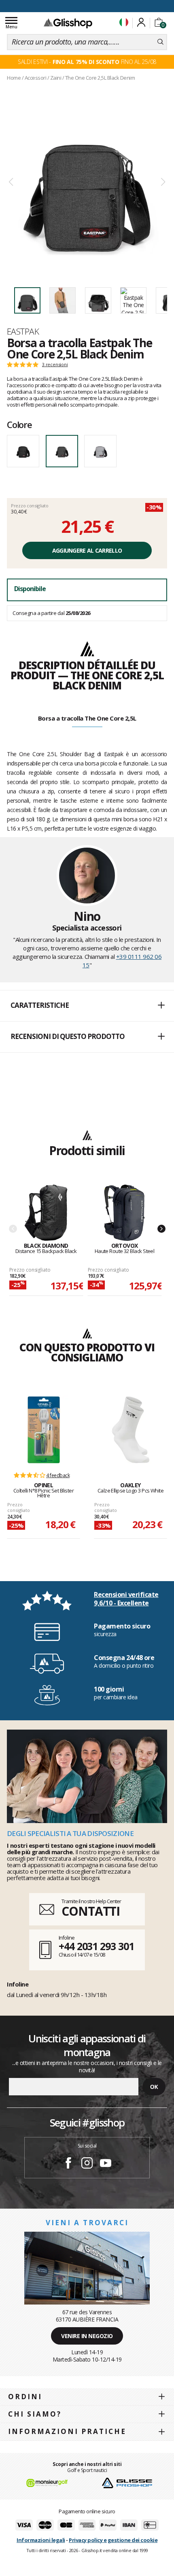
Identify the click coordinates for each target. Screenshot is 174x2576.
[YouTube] (106, 2164)
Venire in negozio (87, 2336)
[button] (87, 1006)
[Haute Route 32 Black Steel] (124, 1213)
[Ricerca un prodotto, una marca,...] (160, 42)
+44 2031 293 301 (96, 1946)
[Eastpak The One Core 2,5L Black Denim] (87, 182)
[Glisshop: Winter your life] (68, 23)
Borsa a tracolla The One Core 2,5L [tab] (87, 718)
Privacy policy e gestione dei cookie (113, 2540)
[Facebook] (68, 2164)
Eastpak (23, 331)
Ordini (25, 2397)
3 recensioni (55, 365)
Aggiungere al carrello (87, 550)
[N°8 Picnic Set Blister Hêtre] (44, 1430)
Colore (19, 424)
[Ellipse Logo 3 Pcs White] (131, 1430)
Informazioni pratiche (67, 2431)
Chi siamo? (35, 2414)
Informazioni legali (41, 2540)
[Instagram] (87, 2164)
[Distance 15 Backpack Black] (46, 1213)
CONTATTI (91, 1911)
